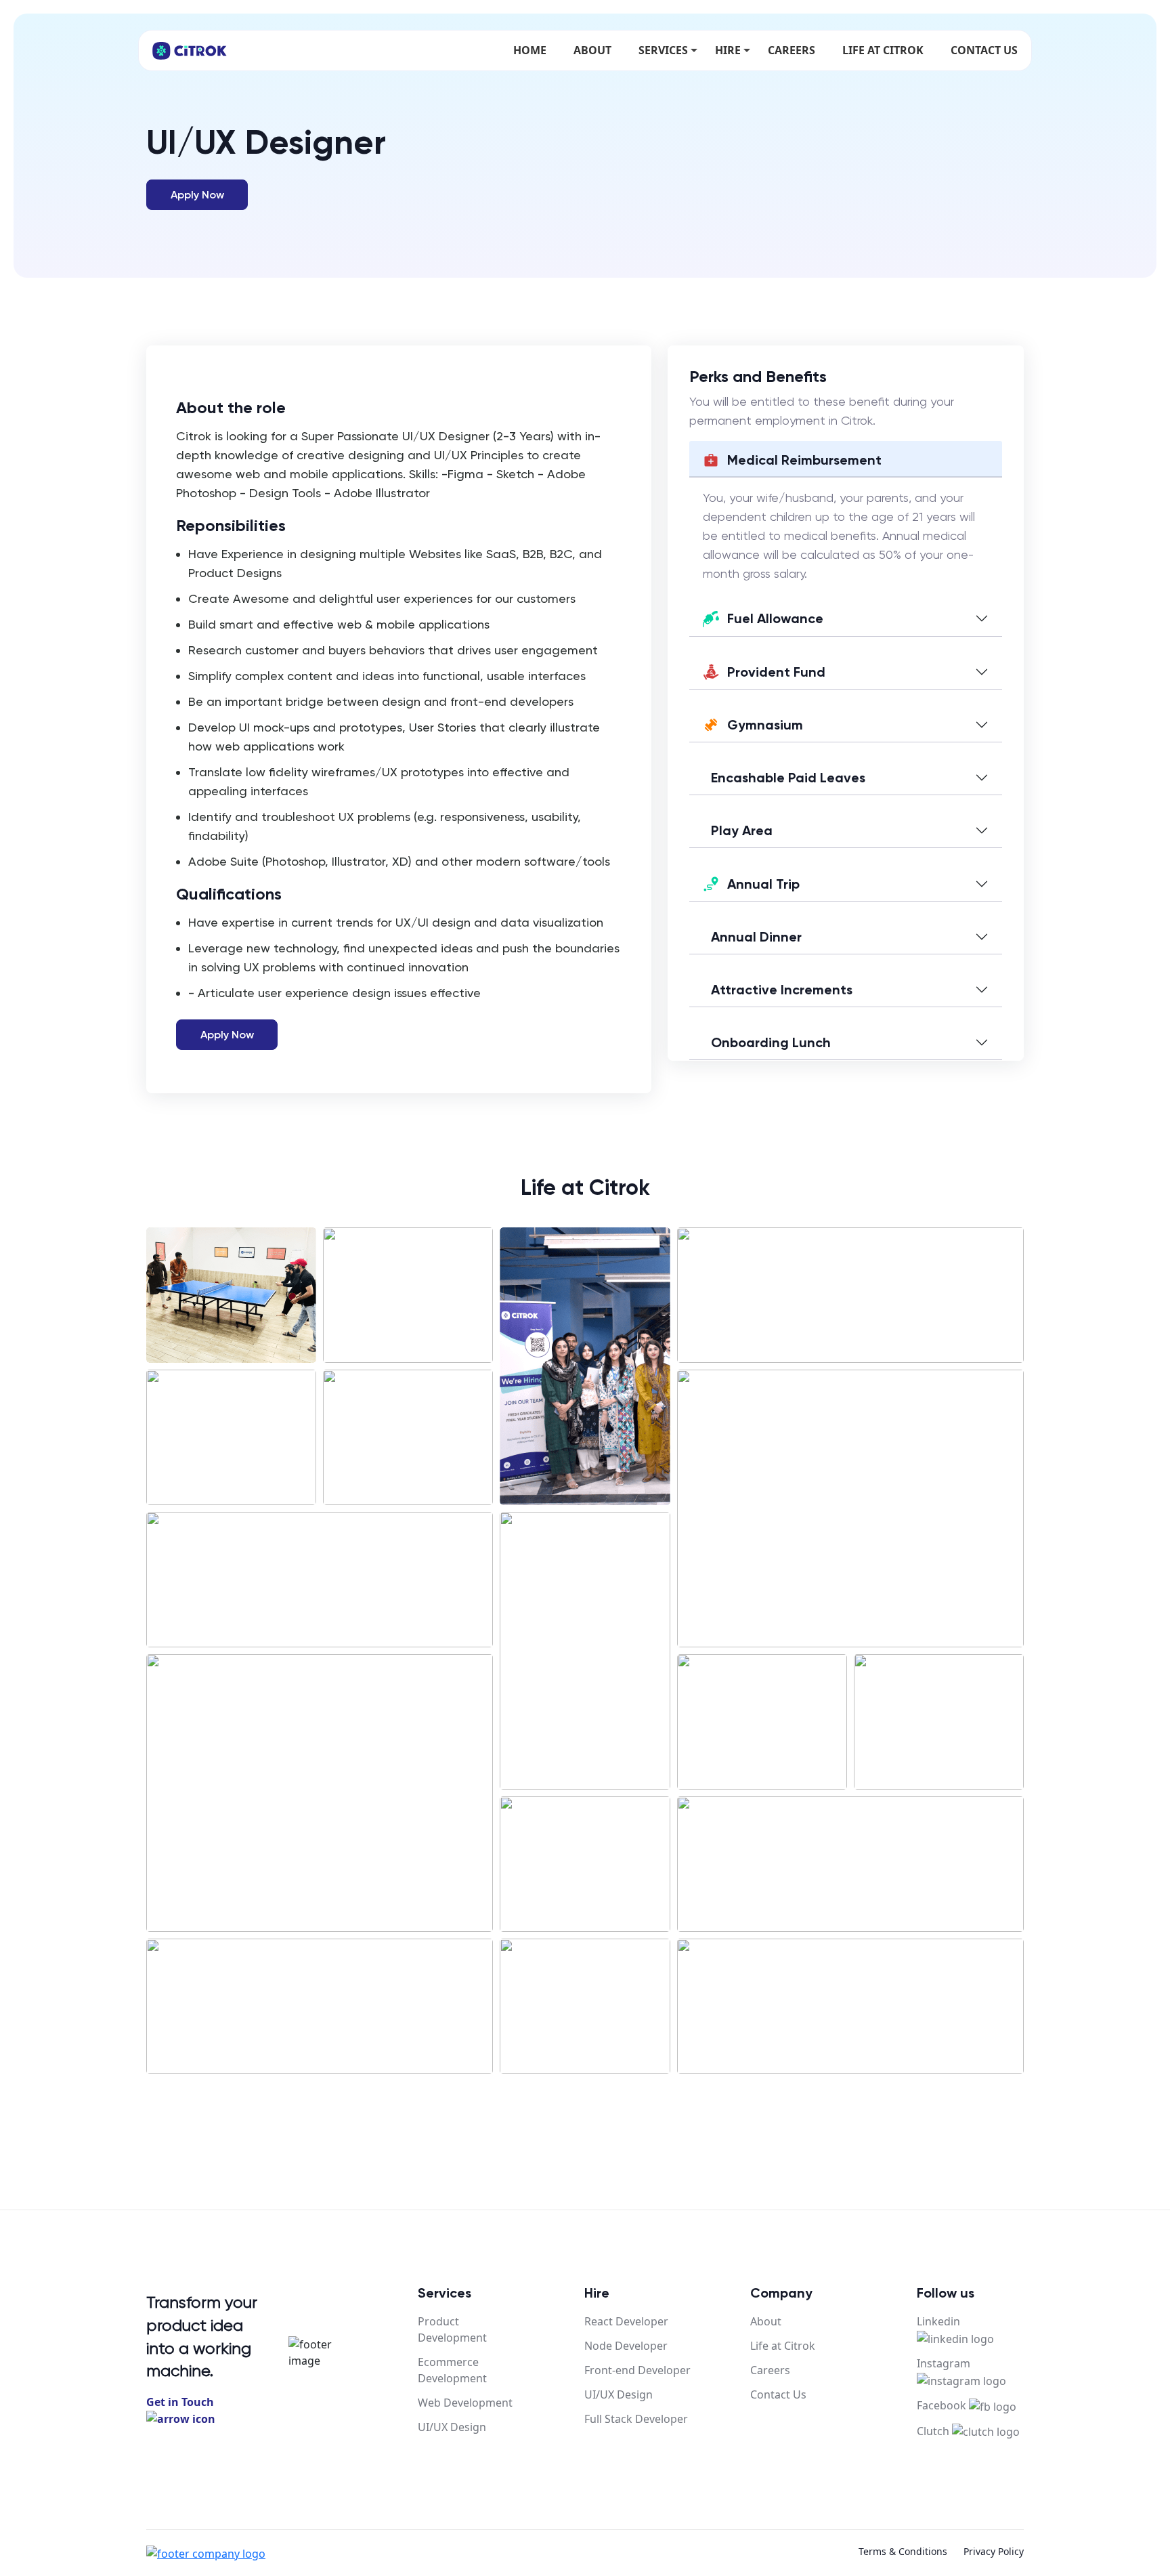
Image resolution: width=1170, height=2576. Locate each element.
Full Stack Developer (636, 2419)
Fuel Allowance (775, 618)
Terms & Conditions (903, 2551)
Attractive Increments (782, 990)
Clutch (934, 2431)
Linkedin (938, 2321)
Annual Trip (763, 884)
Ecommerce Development (452, 2370)
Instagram (944, 2363)
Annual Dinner (756, 937)
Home (530, 50)
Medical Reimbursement (804, 460)
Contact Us (984, 50)
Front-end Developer (637, 2370)
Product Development (452, 2329)
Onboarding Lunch (771, 1042)
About (592, 50)
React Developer (626, 2321)
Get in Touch (180, 2402)
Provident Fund (776, 672)
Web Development (465, 2403)
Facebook (943, 2405)
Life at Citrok (883, 50)
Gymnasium (765, 725)
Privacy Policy (994, 2551)
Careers (792, 50)
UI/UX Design (452, 2427)
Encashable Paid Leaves (788, 778)
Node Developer (626, 2346)
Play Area (742, 830)
